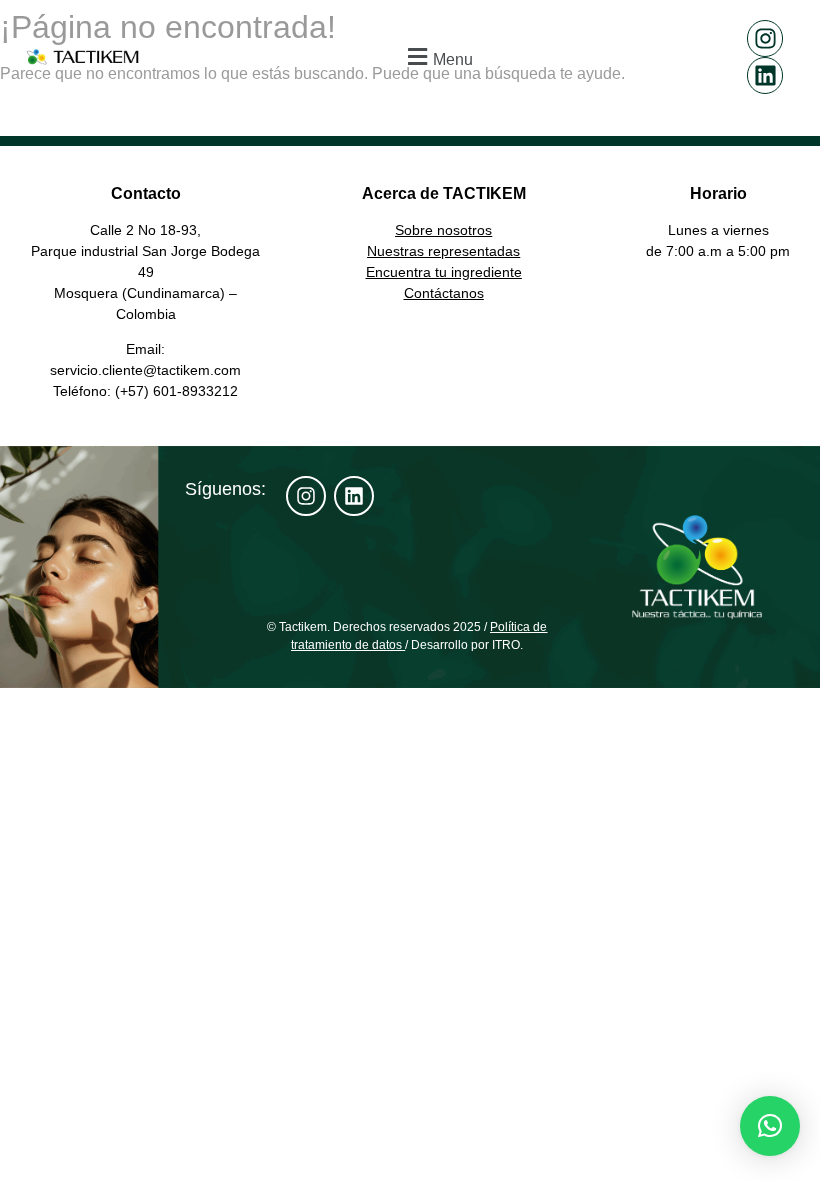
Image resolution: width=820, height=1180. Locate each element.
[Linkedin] (765, 75)
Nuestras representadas (443, 251)
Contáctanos (444, 293)
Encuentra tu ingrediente (444, 272)
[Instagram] (765, 38)
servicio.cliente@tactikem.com (145, 370)
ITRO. (507, 645)
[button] (438, 56)
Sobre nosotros (443, 230)
